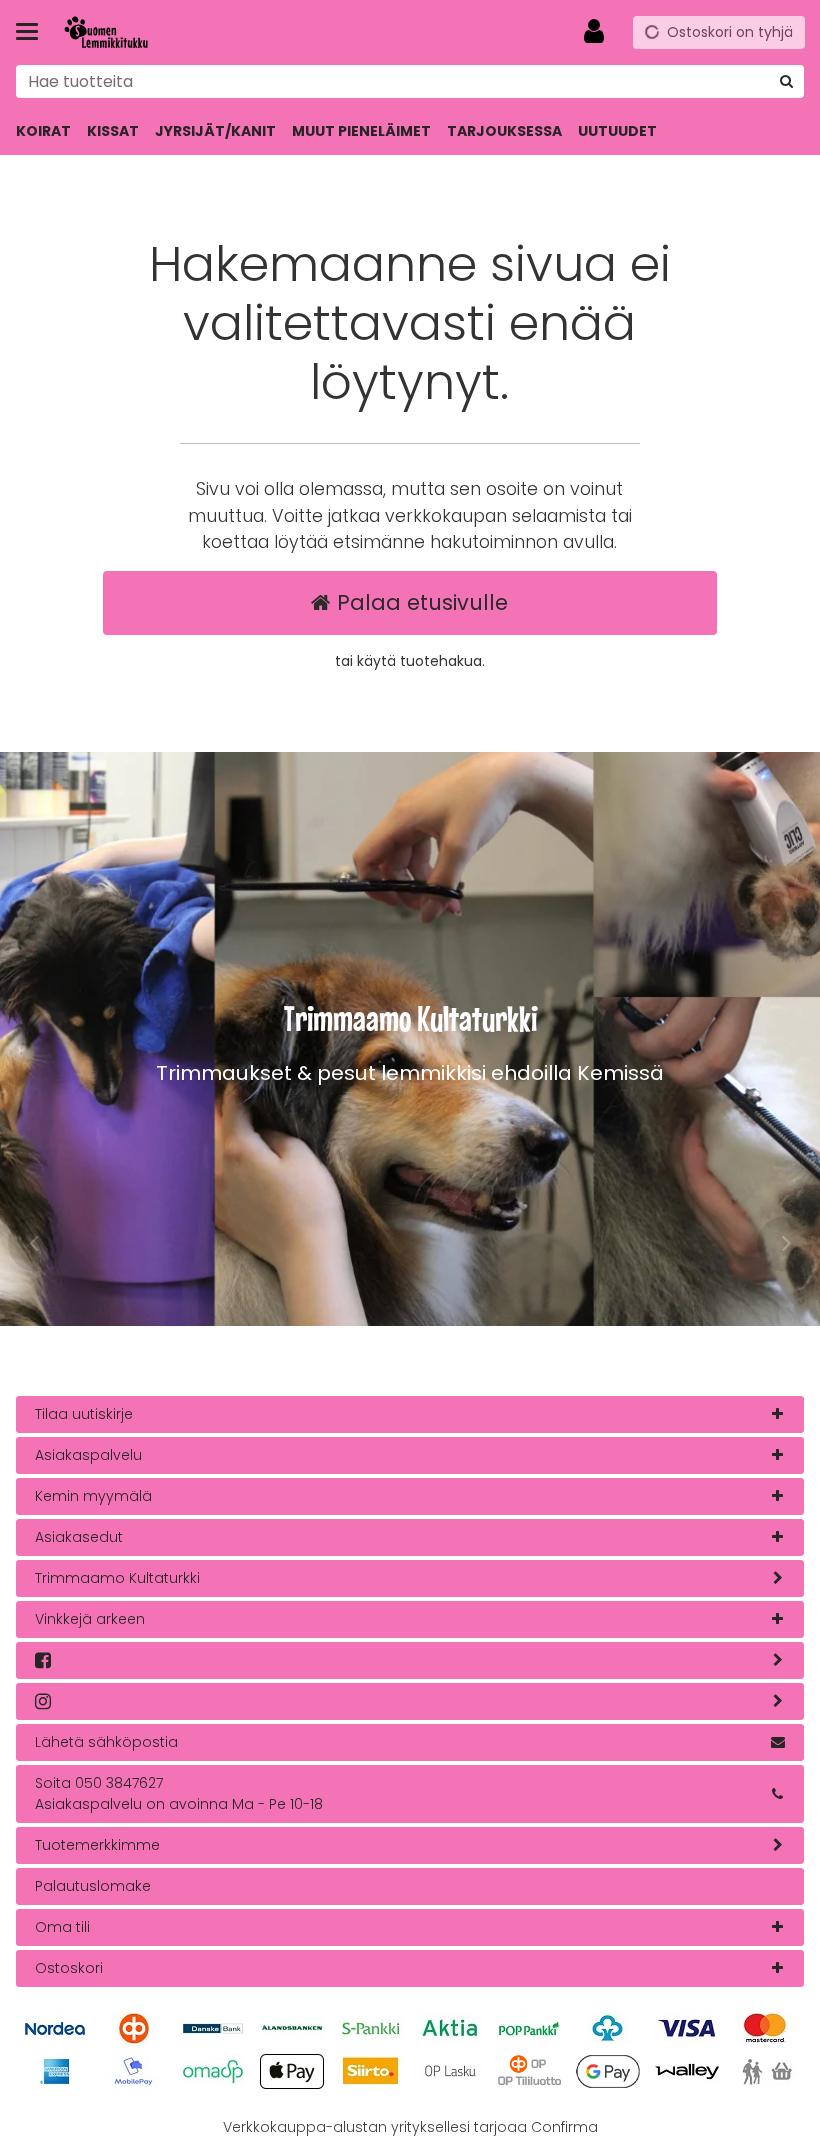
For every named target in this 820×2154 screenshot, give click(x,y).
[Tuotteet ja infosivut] (33, 32)
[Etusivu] (124, 32)
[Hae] (786, 81)
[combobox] (410, 81)
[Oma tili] (600, 32)
